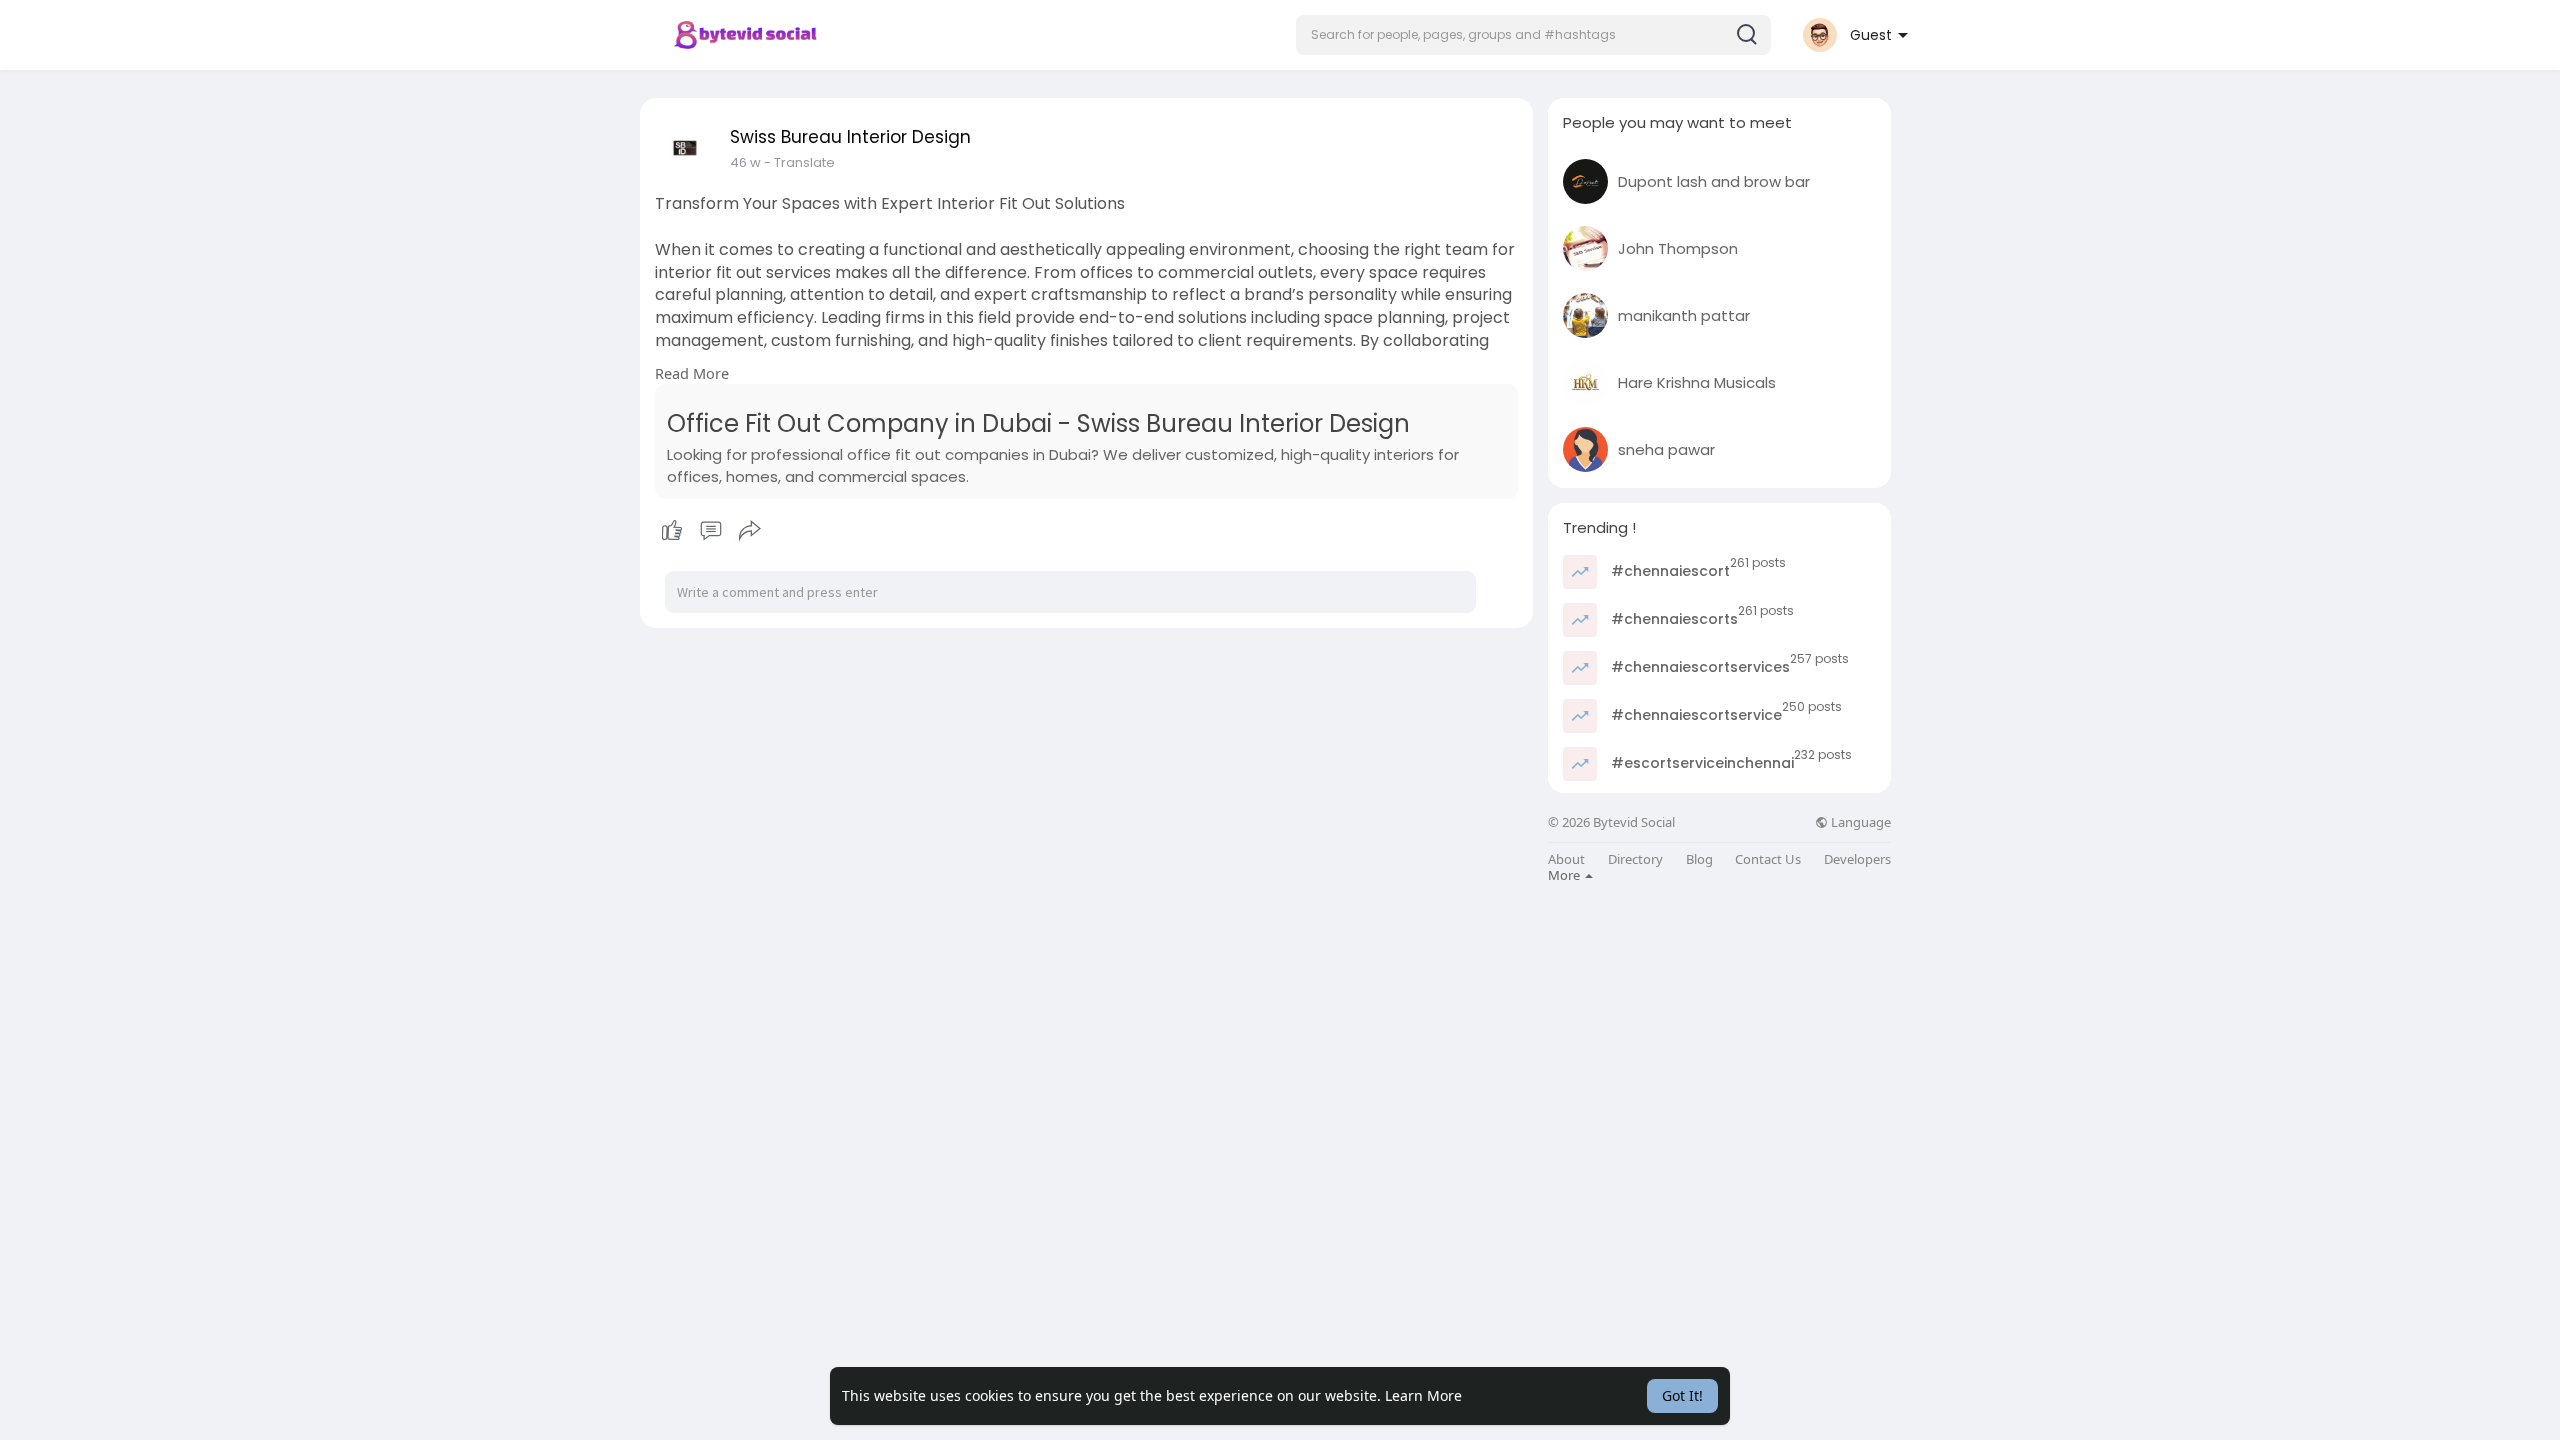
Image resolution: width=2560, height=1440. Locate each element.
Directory (1635, 859)
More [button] (1565, 875)
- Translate (799, 162)
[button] (1533, 35)
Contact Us (1768, 859)
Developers (1857, 859)
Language (1859, 822)
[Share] (750, 531)
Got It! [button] (1682, 1395)
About (1566, 859)
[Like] (710, 531)
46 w (745, 162)
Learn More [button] (1423, 1395)
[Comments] (711, 531)
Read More (692, 373)
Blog (1699, 859)
